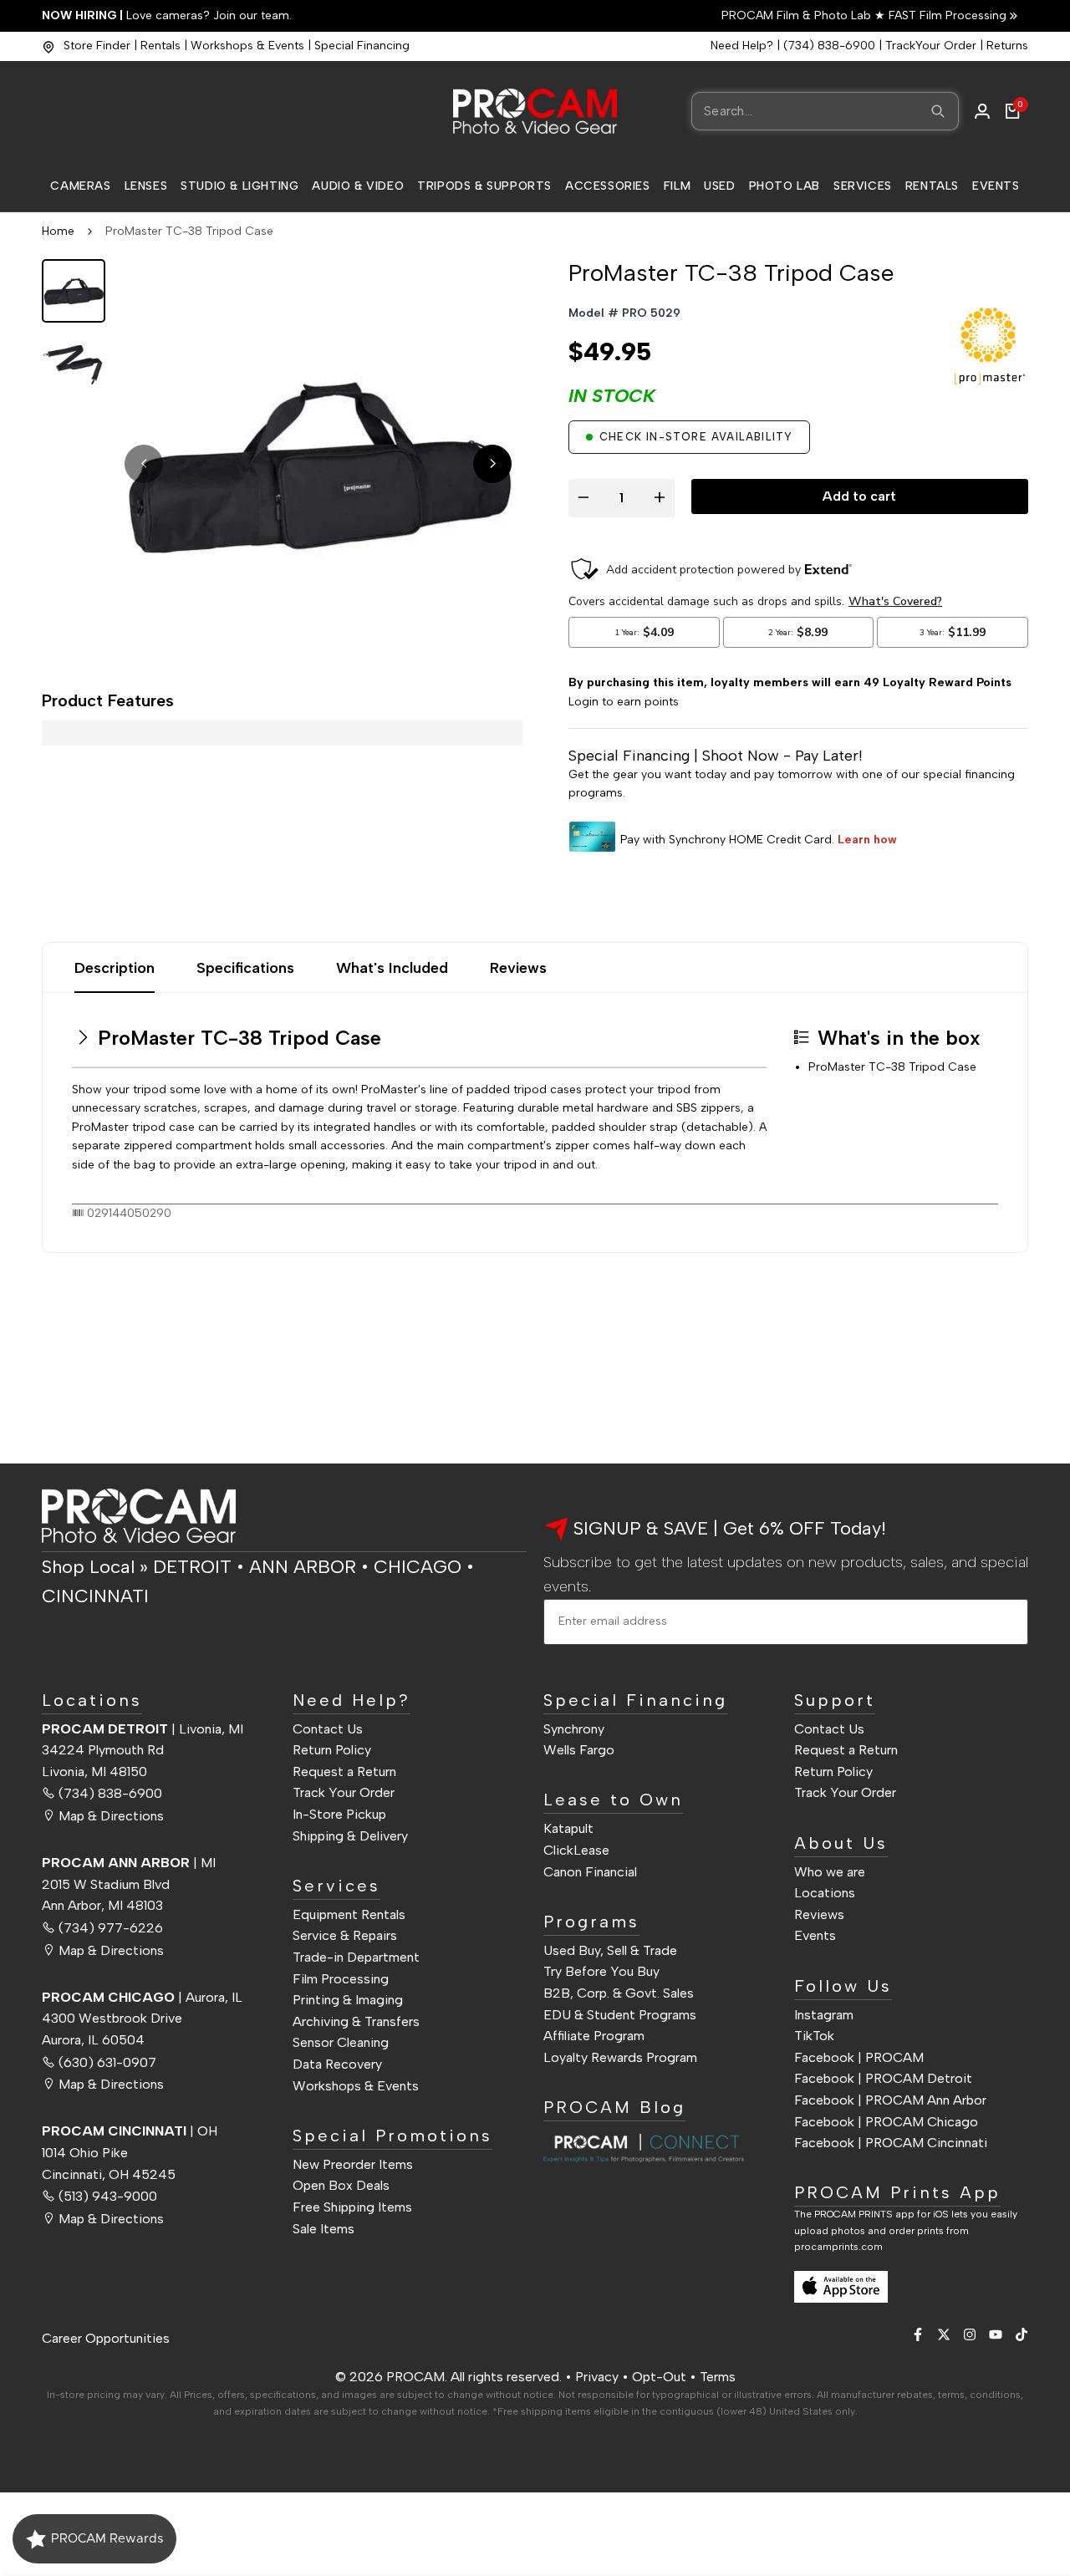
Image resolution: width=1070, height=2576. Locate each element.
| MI (129, 1863)
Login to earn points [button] (624, 702)
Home (58, 231)
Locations (825, 1893)
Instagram (824, 2015)
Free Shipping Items (352, 2207)
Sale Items (324, 2229)
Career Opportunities (106, 2338)
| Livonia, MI (143, 1729)
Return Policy (332, 1750)
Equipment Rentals (349, 1914)
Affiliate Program (594, 2036)
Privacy (597, 2377)
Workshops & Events (247, 46)
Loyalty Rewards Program (620, 2057)
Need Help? (742, 46)
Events (815, 1935)
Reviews (518, 968)
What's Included (392, 968)
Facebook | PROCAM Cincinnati (891, 2143)
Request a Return (344, 1772)
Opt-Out (659, 2377)
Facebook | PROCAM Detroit (883, 2078)
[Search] (938, 111)
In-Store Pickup (339, 1814)
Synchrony (574, 1729)
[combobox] (825, 111)
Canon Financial (590, 1872)
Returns (1007, 46)
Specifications (245, 968)
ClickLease (576, 1850)
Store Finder (97, 46)
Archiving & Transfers (356, 2021)
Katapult (568, 1828)
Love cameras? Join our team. (167, 15)
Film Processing (341, 1979)
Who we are (830, 1872)
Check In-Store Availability (696, 437)
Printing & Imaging (348, 2000)
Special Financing (362, 46)
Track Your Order (344, 1792)
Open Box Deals (341, 2185)
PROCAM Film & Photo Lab (798, 15)
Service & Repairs (345, 1935)
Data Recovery (337, 2064)
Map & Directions (111, 1816)
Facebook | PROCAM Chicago (886, 2122)
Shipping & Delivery (350, 1836)
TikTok (814, 2036)
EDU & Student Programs (620, 2015)
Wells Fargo (579, 1750)
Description (115, 968)
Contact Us (328, 1729)
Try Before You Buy (601, 1971)
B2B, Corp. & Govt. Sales (619, 1993)
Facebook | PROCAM (859, 2057)
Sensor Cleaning (341, 2042)
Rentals (160, 46)
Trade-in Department (356, 1957)
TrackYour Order (931, 46)
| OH (130, 2131)
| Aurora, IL (142, 1997)
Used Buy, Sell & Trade (610, 1950)
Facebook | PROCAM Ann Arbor (890, 2100)
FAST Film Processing (946, 15)
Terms (718, 2377)
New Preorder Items (353, 2164)
